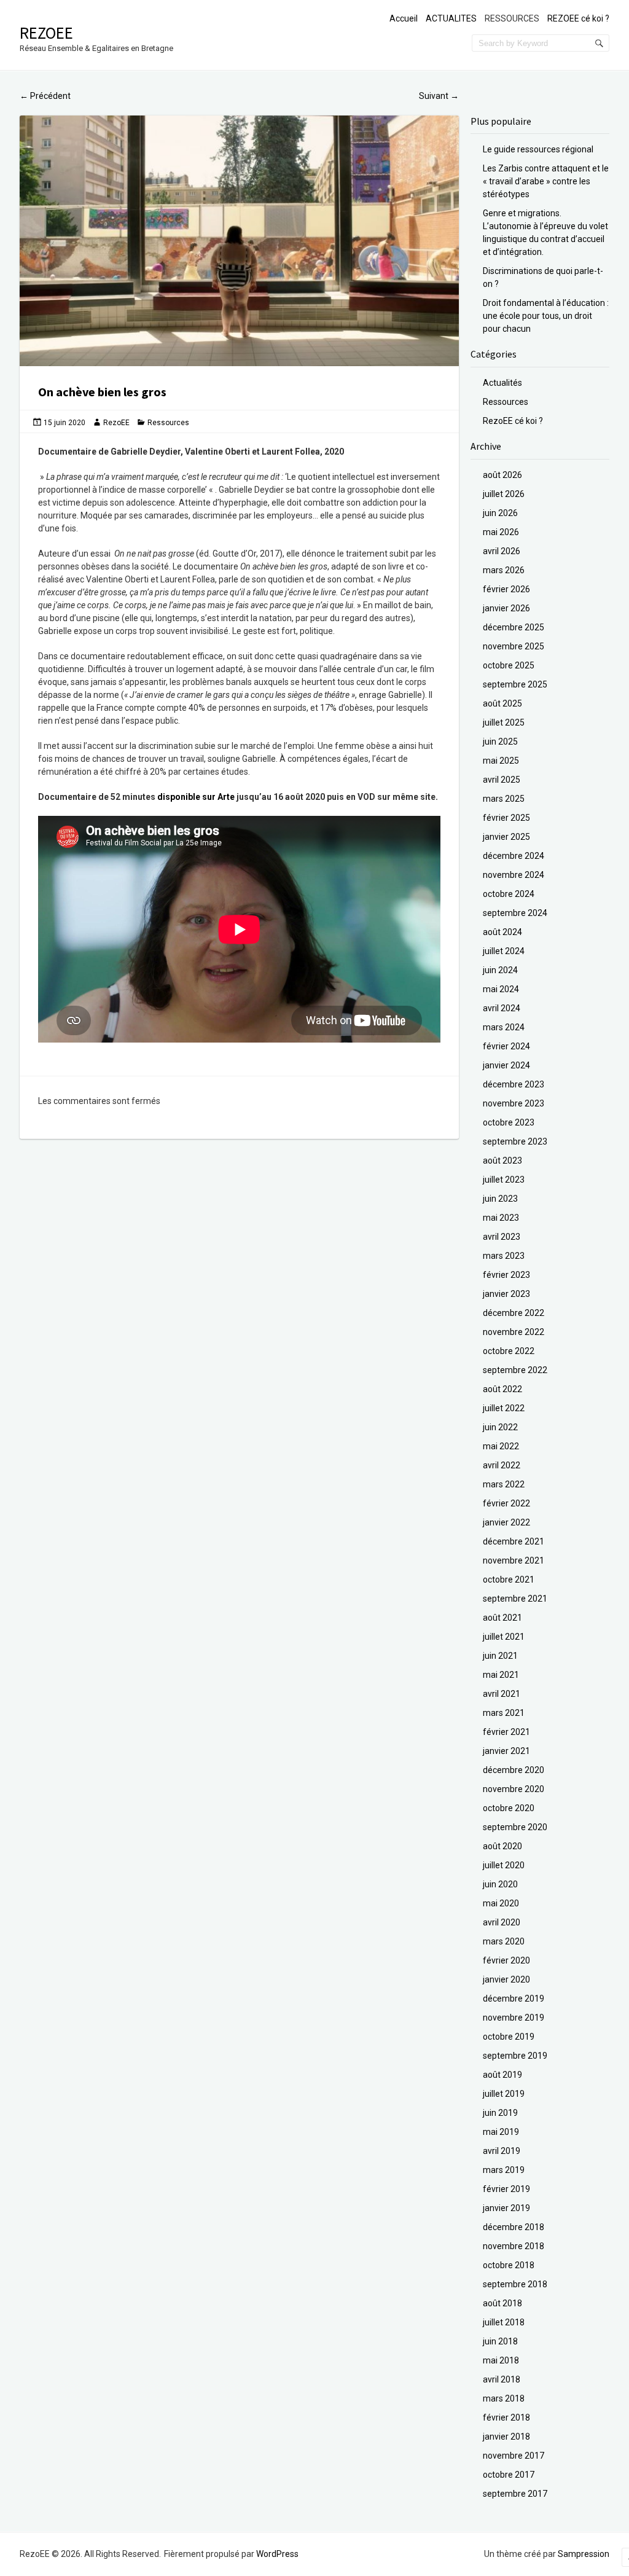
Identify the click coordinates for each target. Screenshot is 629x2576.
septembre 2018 (515, 2284)
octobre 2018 (509, 2265)
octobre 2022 (509, 1351)
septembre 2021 (515, 1599)
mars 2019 (504, 2170)
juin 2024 (500, 970)
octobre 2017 (509, 2475)
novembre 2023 (514, 1103)
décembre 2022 (514, 1313)
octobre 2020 (509, 1808)
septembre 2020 (515, 1827)
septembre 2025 (515, 684)
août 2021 (502, 1618)
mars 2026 (504, 570)
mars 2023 (504, 1256)
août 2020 (502, 1846)
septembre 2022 (515, 1370)
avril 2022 (502, 1465)
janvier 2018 (506, 2437)
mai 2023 (501, 1218)
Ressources (168, 423)
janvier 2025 (506, 837)
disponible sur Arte (196, 797)
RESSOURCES (512, 18)
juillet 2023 (504, 1180)
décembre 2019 (514, 1999)
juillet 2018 (504, 2322)
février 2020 (506, 1960)
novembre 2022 (514, 1332)
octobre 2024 (509, 894)
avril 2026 (502, 551)
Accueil (404, 18)
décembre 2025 (514, 627)
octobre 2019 (509, 2037)
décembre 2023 (514, 1084)
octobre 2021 (509, 1580)
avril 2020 (502, 1922)
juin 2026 (500, 513)
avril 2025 (502, 780)
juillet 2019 (504, 2094)
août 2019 (502, 2075)
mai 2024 (501, 989)
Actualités (502, 383)
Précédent (45, 96)
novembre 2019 (514, 2018)
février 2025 (506, 818)
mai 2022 (501, 1446)
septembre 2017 (515, 2494)
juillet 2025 (504, 722)
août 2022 (502, 1389)
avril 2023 (502, 1237)
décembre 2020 (514, 1770)
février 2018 (506, 2417)
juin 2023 (500, 1199)
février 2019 (506, 2189)
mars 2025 (504, 799)
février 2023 (506, 1275)
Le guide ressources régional (538, 149)
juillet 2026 (504, 494)
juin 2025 (500, 742)
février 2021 (506, 1732)
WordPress (277, 2554)
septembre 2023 (515, 1141)
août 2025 (502, 703)
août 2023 (502, 1161)
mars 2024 (504, 1027)
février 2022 (506, 1503)
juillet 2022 (504, 1408)
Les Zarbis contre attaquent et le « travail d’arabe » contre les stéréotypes (546, 181)
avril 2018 (502, 2379)
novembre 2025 (514, 646)
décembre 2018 (514, 2227)
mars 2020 (504, 1941)
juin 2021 (500, 1656)
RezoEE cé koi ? (513, 421)
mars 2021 (504, 1713)
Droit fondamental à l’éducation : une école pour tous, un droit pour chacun (546, 316)
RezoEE (46, 33)
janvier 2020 (506, 1979)
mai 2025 (501, 761)
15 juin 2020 (64, 423)
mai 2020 (501, 1903)
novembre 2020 (514, 1789)
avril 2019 (502, 2151)
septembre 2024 (515, 913)
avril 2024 (502, 1008)
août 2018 (502, 2303)
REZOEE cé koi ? (578, 18)
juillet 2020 (504, 1865)
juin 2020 (500, 1884)
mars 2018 (504, 2398)
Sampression (584, 2554)
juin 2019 (500, 2113)
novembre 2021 (514, 1560)
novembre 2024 (514, 875)
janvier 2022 (506, 1522)
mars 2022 (504, 1484)
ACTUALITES (451, 18)
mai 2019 (501, 2132)
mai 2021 (501, 1675)
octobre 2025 (509, 665)
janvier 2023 (506, 1294)
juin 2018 (500, 2341)
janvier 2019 (506, 2208)
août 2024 (502, 932)
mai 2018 (501, 2360)
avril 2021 (502, 1694)
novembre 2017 (514, 2456)
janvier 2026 (506, 608)
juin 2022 (500, 1427)
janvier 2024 (506, 1065)
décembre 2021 (514, 1541)
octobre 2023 (509, 1122)
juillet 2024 (504, 951)
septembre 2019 (515, 2056)
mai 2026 (501, 532)
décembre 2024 (514, 856)
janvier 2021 (506, 1751)
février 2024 (506, 1046)
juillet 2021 (504, 1637)
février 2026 (506, 589)
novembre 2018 (514, 2246)
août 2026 (502, 475)
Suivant (439, 96)
